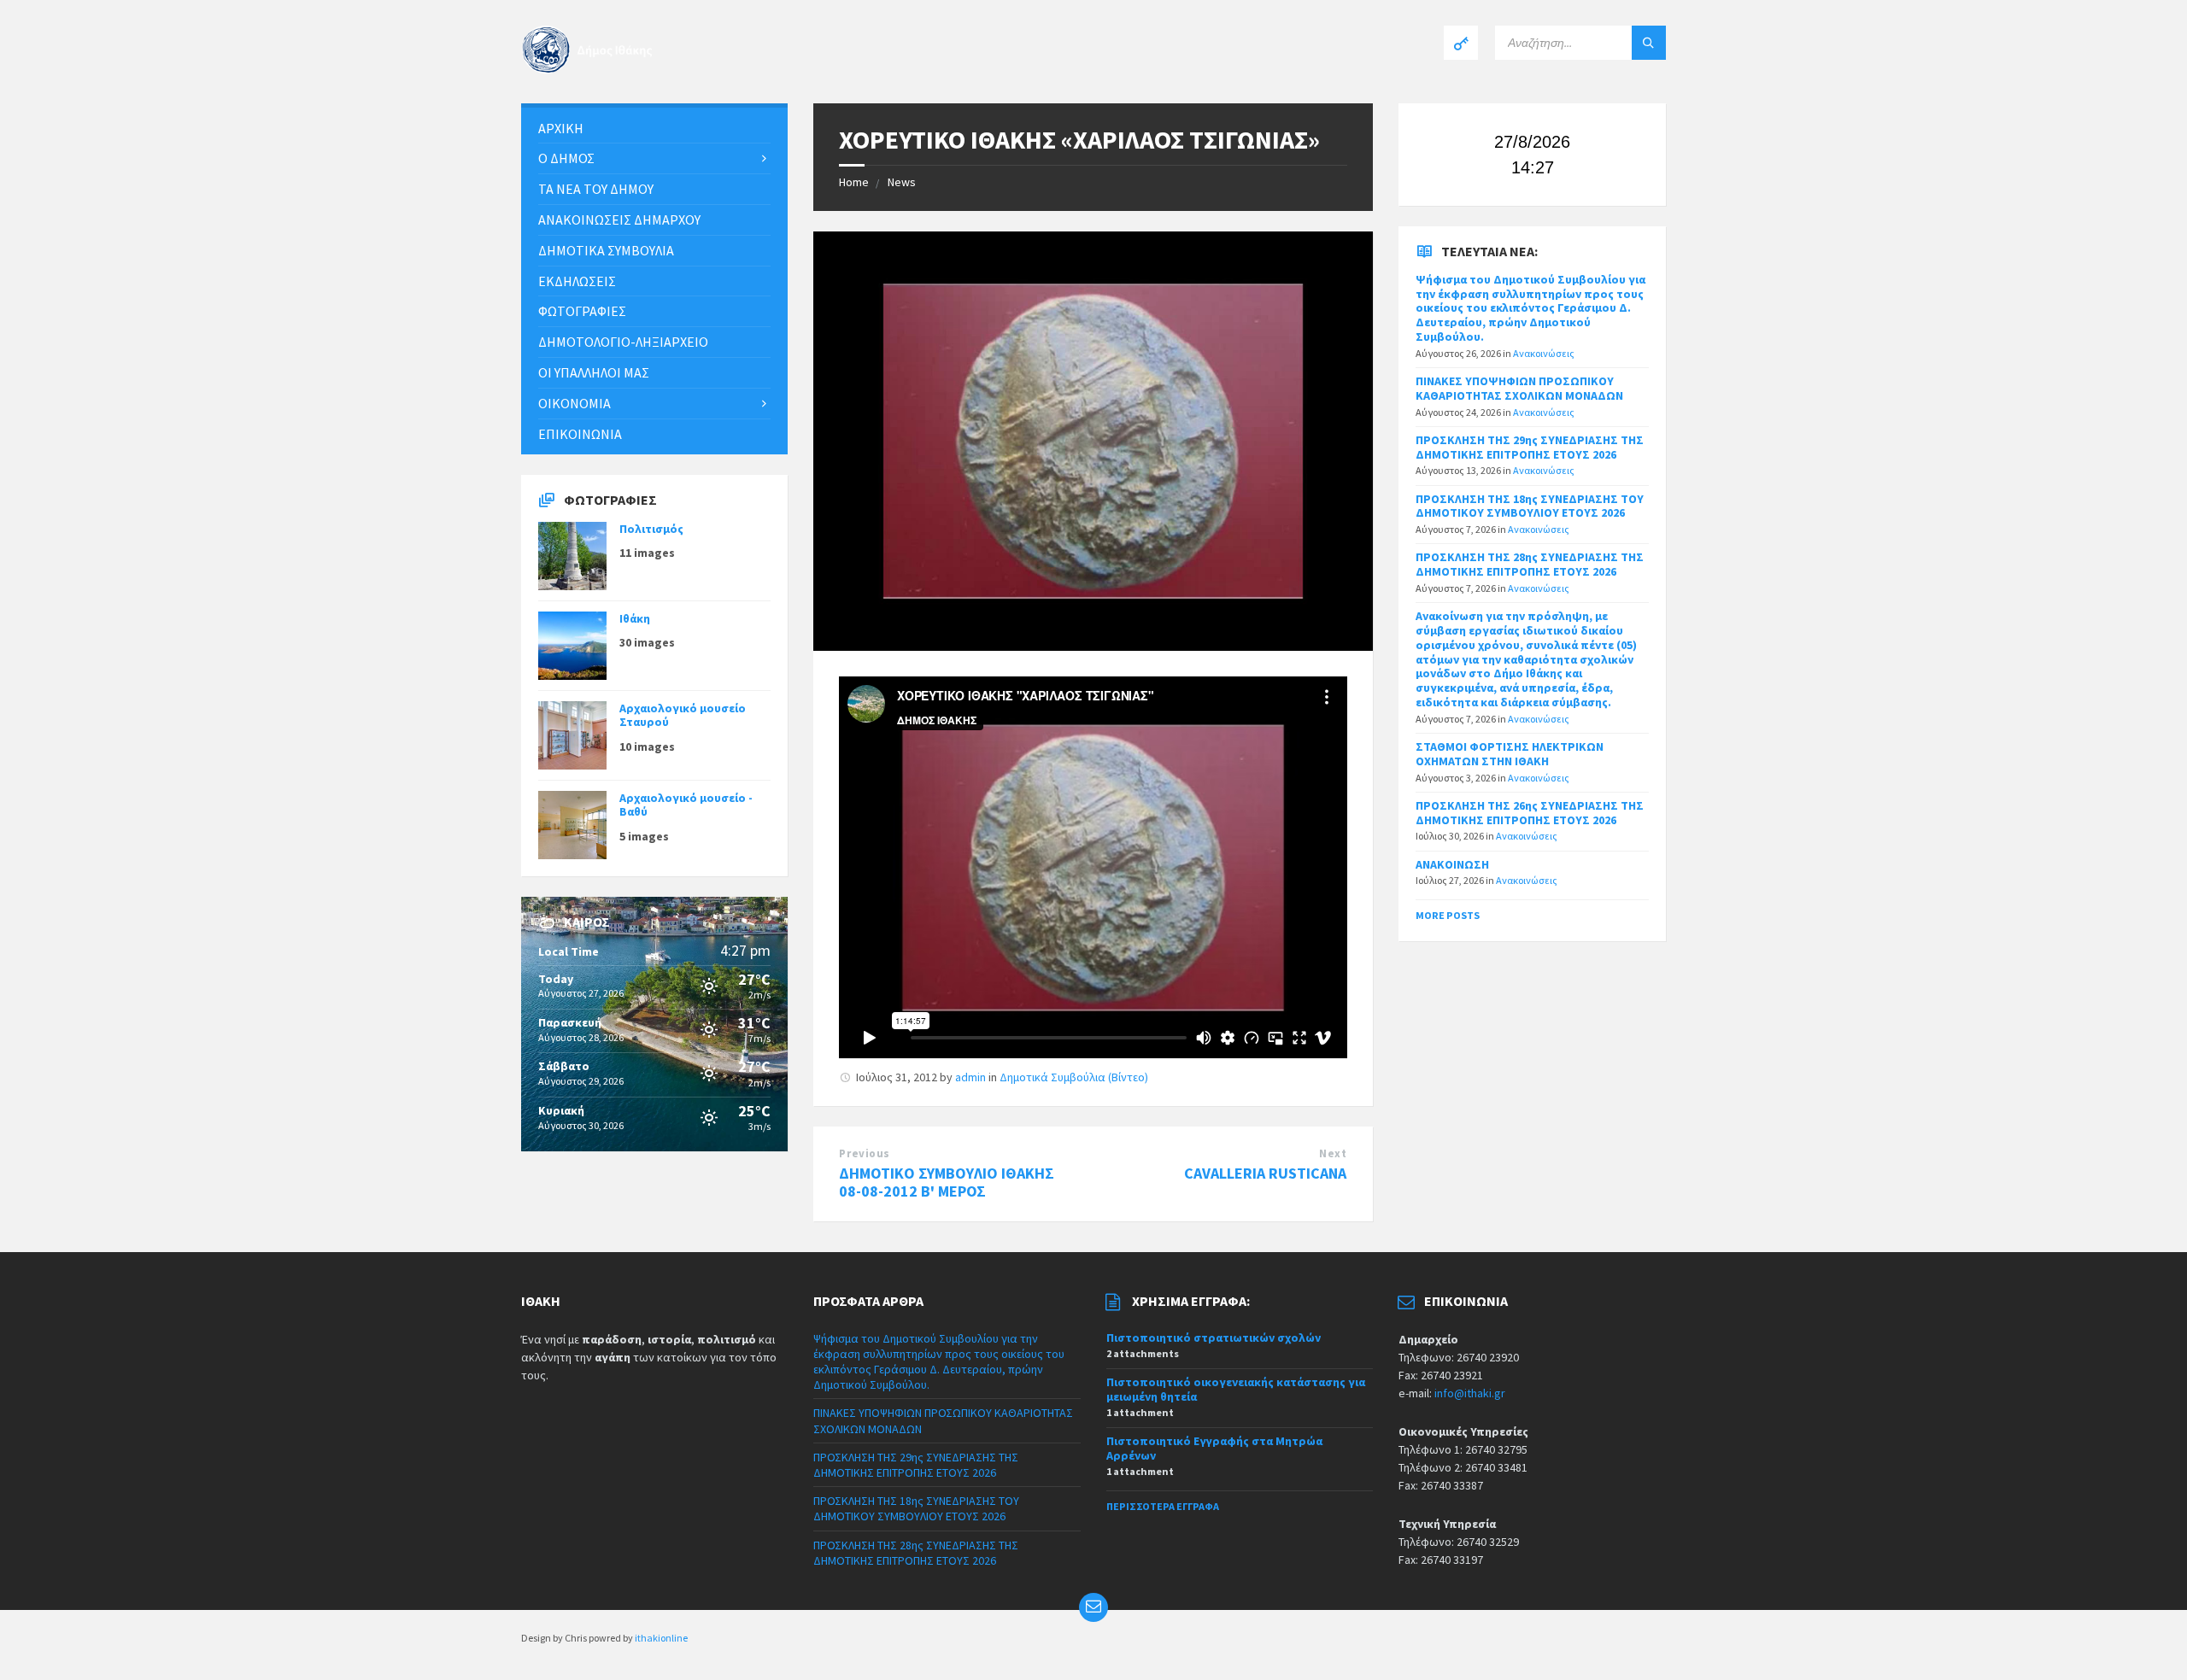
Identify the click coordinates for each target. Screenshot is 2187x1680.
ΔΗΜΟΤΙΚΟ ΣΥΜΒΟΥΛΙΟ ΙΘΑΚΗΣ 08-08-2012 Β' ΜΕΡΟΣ (947, 1182)
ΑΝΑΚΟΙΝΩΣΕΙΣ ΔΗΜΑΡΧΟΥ (619, 220)
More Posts (1448, 915)
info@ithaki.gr (1470, 1393)
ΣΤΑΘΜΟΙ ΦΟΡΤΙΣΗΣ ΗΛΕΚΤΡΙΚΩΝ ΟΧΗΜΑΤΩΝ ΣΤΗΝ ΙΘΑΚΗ (1510, 754)
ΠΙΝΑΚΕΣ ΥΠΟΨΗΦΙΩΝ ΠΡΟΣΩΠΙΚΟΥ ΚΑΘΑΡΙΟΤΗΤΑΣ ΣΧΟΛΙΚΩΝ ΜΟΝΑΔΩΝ (1519, 388)
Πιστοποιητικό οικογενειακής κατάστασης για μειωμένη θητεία (1236, 1389)
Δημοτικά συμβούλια (606, 250)
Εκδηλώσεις (577, 281)
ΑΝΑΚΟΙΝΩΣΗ (1452, 864)
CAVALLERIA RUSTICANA (1265, 1173)
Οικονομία (575, 403)
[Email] (1093, 1607)
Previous (864, 1153)
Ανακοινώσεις (1544, 353)
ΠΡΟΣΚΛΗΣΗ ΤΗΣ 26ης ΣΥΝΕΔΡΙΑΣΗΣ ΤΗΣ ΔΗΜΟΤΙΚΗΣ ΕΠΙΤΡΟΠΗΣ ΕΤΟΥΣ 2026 (1530, 813)
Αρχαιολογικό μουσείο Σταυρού (683, 715)
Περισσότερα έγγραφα (1163, 1506)
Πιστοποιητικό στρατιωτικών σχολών (1214, 1338)
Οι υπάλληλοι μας (594, 372)
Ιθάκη (635, 618)
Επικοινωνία (580, 434)
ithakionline (661, 1638)
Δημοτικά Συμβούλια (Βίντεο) (1074, 1077)
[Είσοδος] (1461, 43)
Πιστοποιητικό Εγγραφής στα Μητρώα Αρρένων (1214, 1448)
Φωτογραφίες (582, 311)
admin (970, 1077)
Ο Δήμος (566, 158)
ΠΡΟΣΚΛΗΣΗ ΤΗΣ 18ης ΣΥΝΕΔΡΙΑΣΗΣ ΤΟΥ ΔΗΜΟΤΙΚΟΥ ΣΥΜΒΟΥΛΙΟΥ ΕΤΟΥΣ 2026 (1530, 506)
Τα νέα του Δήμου (596, 189)
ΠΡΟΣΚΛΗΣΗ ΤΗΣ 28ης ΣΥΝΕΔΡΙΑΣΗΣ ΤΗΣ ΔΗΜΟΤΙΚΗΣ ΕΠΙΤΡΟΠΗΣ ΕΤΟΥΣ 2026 (1530, 564)
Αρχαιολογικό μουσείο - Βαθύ (686, 805)
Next (1333, 1153)
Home (854, 182)
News (902, 182)
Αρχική (561, 128)
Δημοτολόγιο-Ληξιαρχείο (623, 342)
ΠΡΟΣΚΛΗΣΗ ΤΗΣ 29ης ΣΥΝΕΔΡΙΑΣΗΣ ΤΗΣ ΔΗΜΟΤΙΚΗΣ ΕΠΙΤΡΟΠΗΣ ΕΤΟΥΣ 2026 (1530, 447)
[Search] (1649, 43)
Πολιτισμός (651, 529)
